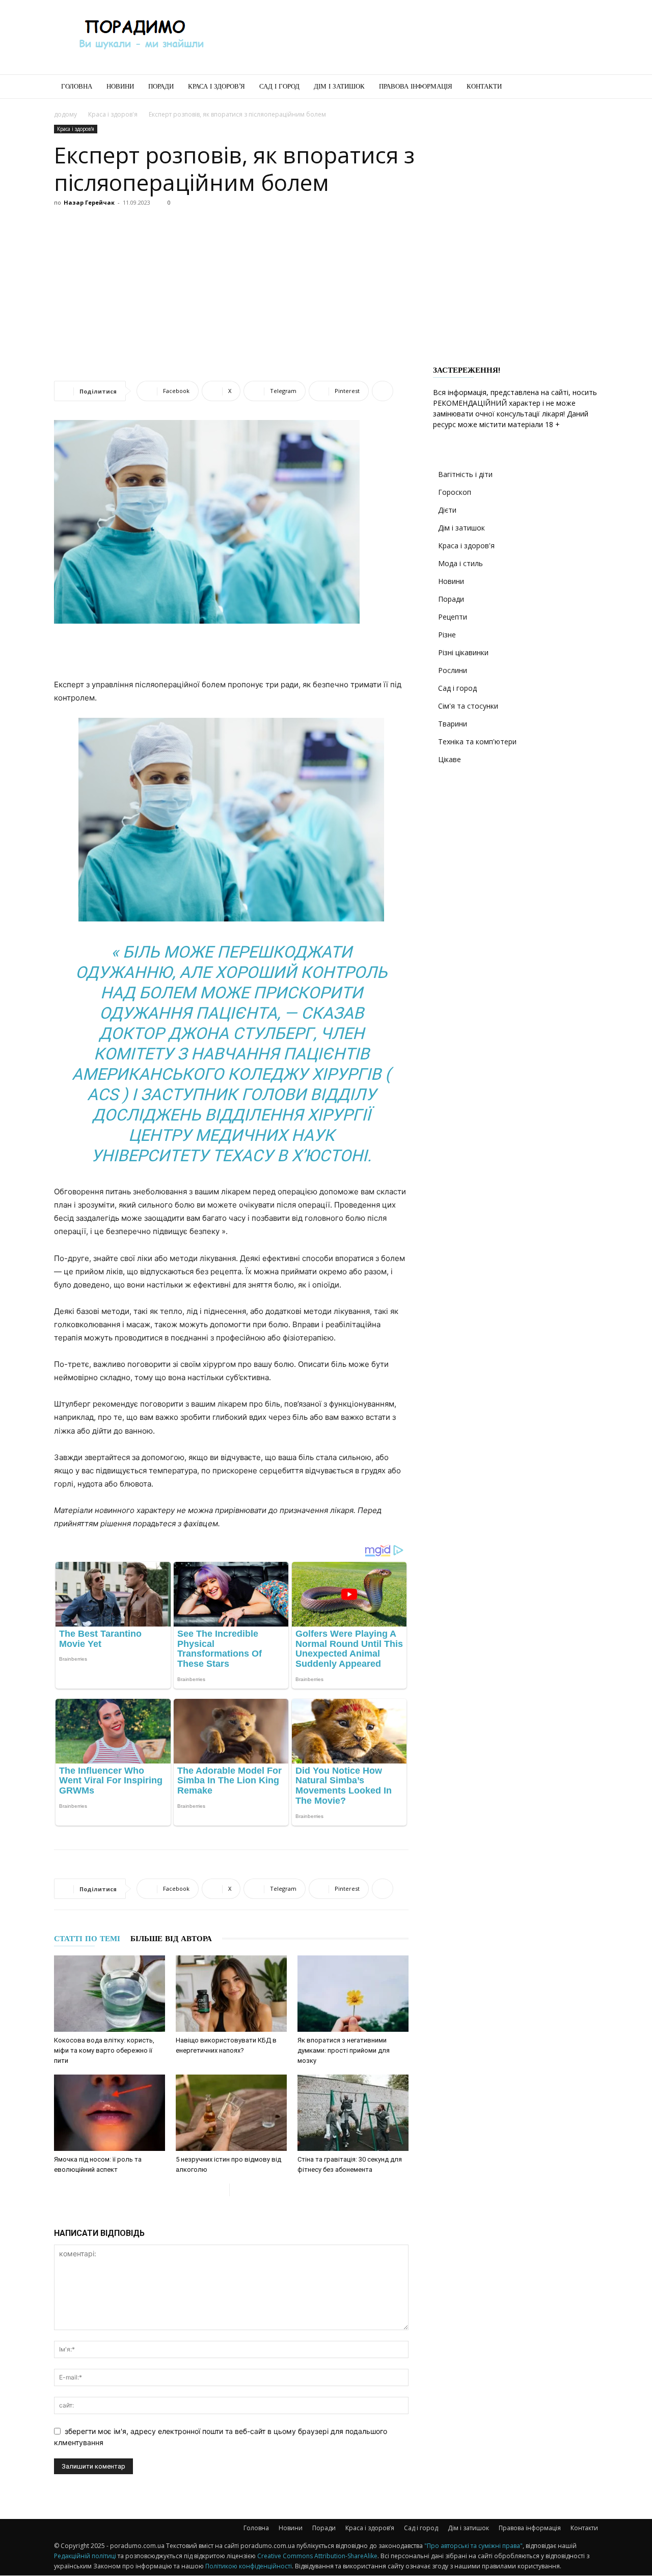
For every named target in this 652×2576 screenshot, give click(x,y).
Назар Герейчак (89, 202)
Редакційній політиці (85, 2556)
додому (65, 114)
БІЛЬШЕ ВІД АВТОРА (171, 1939)
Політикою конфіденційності (249, 2566)
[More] (383, 391)
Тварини (453, 724)
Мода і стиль (460, 563)
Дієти (447, 510)
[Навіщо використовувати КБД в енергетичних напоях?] (231, 1994)
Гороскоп (455, 492)
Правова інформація (416, 86)
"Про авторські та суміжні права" (473, 2546)
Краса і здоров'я (113, 114)
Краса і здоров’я (216, 86)
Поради (161, 86)
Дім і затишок (339, 86)
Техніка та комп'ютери (477, 741)
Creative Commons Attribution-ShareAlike (317, 2556)
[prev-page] (221, 2190)
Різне (447, 635)
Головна (77, 86)
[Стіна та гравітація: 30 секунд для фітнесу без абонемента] (353, 2113)
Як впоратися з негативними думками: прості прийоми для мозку (344, 2050)
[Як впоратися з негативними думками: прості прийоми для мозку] (353, 1994)
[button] (586, 87)
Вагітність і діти (465, 474)
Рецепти (453, 617)
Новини (120, 86)
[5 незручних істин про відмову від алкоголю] (231, 2113)
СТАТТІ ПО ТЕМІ (87, 1939)
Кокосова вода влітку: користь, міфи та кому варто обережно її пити (104, 2050)
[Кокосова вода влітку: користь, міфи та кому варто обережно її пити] (110, 1994)
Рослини (453, 670)
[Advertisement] (413, 37)
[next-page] (238, 2190)
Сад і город (279, 86)
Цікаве (450, 759)
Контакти (484, 86)
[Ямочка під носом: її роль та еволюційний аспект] (110, 2113)
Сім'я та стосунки (468, 706)
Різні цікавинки (463, 652)
